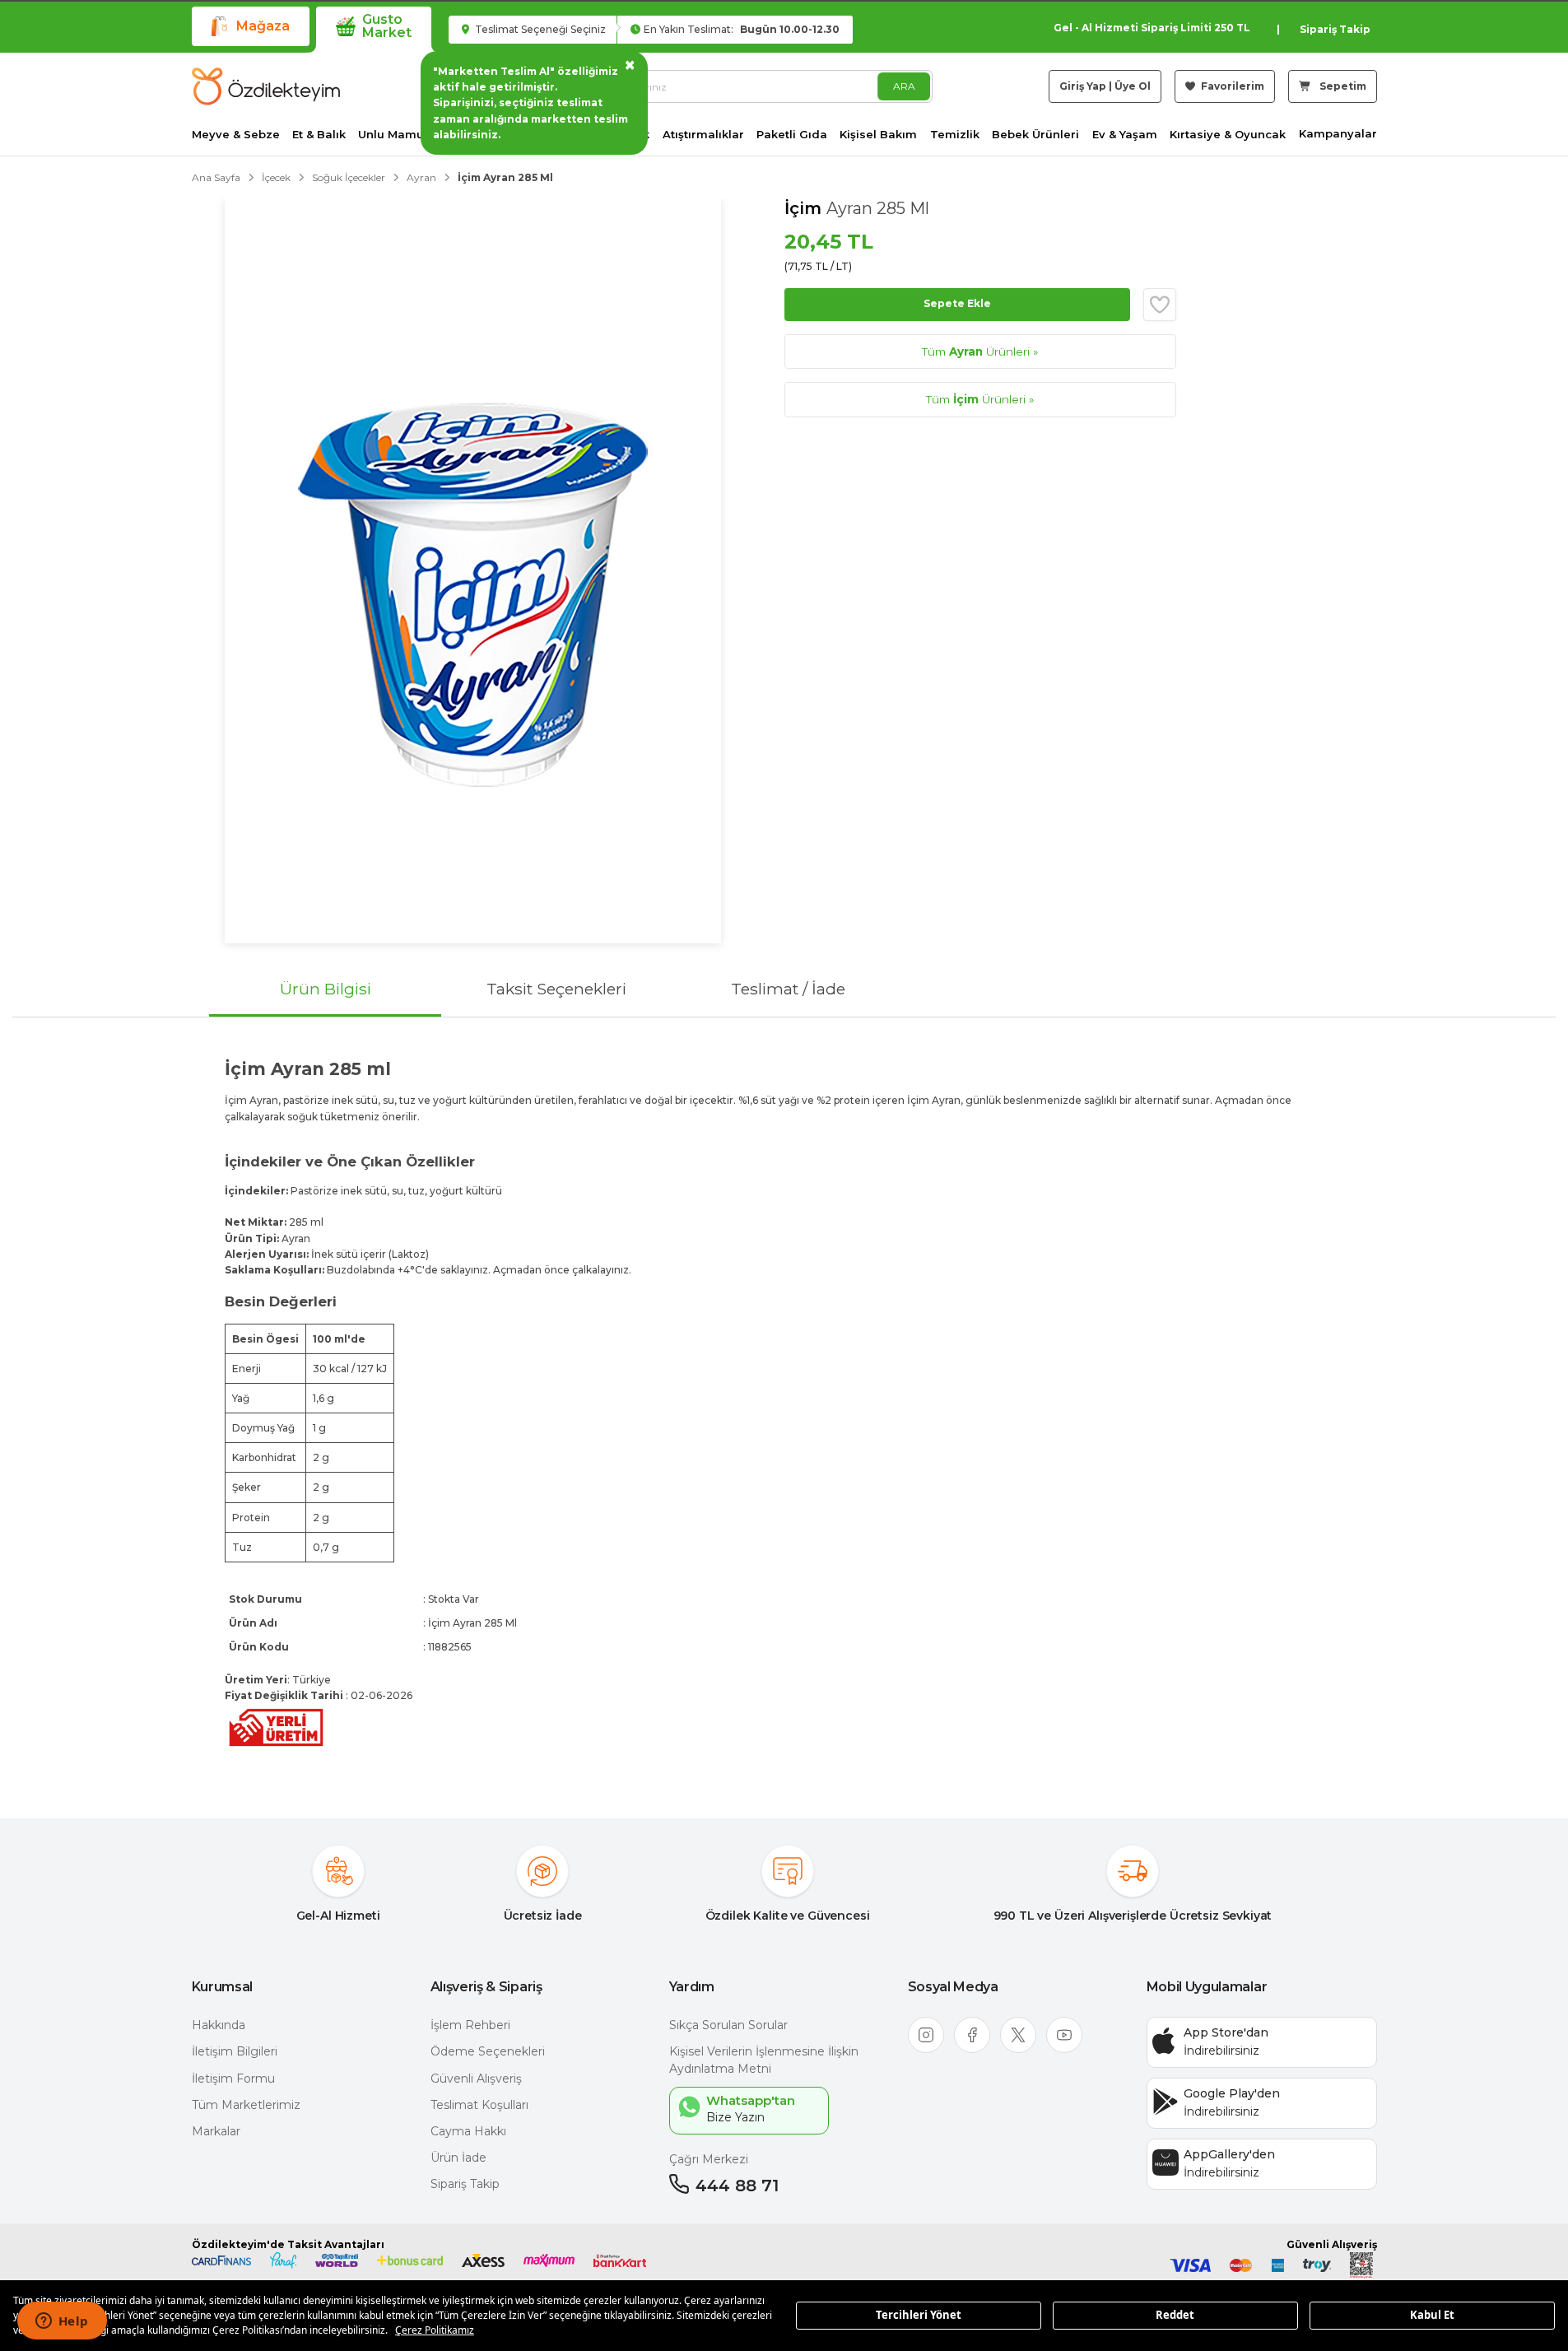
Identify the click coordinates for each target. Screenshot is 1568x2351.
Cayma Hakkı (468, 2131)
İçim (805, 208)
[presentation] (784, 1404)
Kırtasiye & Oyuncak (1228, 135)
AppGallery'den (1229, 2154)
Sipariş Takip (1335, 29)
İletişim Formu (233, 2079)
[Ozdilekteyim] (266, 86)
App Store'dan (1226, 2032)
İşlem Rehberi (470, 2025)
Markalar (216, 2131)
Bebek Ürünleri (1035, 135)
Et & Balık (319, 135)
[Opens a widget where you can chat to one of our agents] (62, 2322)
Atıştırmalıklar (703, 135)
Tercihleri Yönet (919, 2315)
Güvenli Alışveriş (476, 2079)
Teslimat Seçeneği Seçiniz (539, 29)
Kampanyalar (1338, 134)
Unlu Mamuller (400, 135)
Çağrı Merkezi (709, 2159)
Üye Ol (1133, 86)
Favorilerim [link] (1231, 86)
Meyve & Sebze (236, 135)
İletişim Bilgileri (235, 2051)
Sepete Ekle (957, 303)
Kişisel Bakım (878, 135)
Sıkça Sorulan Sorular (728, 2025)
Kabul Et (1432, 2315)
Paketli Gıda (792, 135)
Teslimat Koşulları (479, 2105)
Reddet (1175, 2315)
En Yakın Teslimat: (742, 29)
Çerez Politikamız (435, 2330)
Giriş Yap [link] (1083, 86)
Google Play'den (1232, 2093)
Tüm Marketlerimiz (246, 2105)
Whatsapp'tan (751, 2100)
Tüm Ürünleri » (980, 351)
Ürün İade (458, 2158)
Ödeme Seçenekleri (488, 2051)
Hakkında (219, 2025)
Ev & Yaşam (1125, 135)
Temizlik (955, 135)
